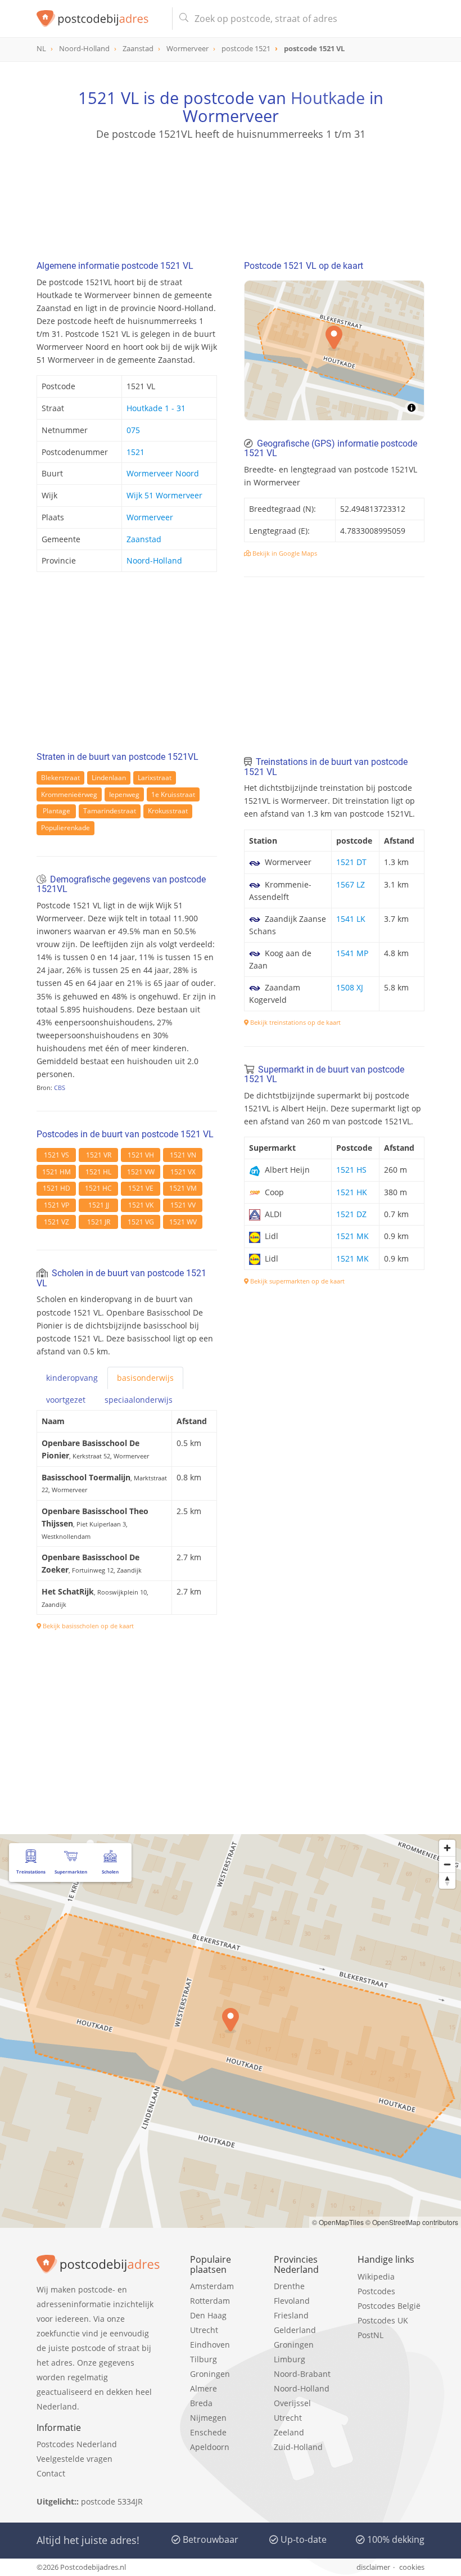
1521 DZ (351, 1214)
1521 (135, 452)
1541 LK (351, 919)
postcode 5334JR (112, 2501)
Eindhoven (210, 2345)
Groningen (210, 2374)
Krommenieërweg (69, 794)
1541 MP (352, 953)
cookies (412, 2567)
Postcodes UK (383, 2320)
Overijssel (292, 2403)
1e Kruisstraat (173, 794)
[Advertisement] (231, 195)
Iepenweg (124, 794)
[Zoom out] (447, 1864)
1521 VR (99, 1155)
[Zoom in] (447, 1848)
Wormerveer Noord (163, 473)
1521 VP (57, 1205)
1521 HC (98, 1188)
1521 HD (57, 1188)
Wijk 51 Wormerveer (164, 495)
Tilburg (204, 2359)
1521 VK (141, 1205)
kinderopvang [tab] (72, 1378)
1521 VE (141, 1188)
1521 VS (57, 1155)
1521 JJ (99, 1205)
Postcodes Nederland (77, 2444)
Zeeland (289, 2432)
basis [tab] (145, 1378)
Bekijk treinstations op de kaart (295, 1022)
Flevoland (292, 2301)
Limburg (290, 2359)
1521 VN (183, 1155)
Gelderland (295, 2330)
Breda (201, 2403)
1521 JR (99, 1222)
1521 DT (351, 862)
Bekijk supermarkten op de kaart (297, 1281)
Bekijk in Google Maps (284, 553)
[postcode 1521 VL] (100, 19)
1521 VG (141, 1222)
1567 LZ (351, 884)
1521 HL (98, 1172)
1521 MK (352, 1236)
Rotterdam (210, 2301)
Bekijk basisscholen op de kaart (87, 1626)
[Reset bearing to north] (447, 1881)
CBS (60, 1087)
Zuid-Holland (298, 2447)
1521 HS (351, 1170)
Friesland (291, 2315)
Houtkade (328, 98)
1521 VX (183, 1172)
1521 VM (183, 1188)
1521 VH (141, 1155)
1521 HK (352, 1192)
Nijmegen (208, 2418)
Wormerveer (150, 517)
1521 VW (141, 1172)
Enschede (208, 2432)
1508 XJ (350, 987)
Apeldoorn (210, 2447)
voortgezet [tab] (66, 1400)
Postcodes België (389, 2306)
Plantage (57, 811)
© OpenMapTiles (338, 2222)
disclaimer (373, 2567)
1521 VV (183, 1205)
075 (133, 430)
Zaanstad (144, 539)
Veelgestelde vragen (74, 2459)
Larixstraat (155, 778)
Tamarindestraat (110, 811)
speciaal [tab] (139, 1400)
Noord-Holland (154, 560)
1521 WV (183, 1222)
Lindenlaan (109, 778)
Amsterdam (212, 2286)
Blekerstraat (60, 778)
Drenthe (289, 2286)
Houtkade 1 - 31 (156, 408)
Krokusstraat (168, 811)
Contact (51, 2473)
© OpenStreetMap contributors (412, 2222)
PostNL (370, 2335)
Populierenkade (65, 828)
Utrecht (204, 2330)
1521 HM (57, 1172)
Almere (204, 2388)
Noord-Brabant (302, 2374)
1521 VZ (57, 1222)
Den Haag (208, 2315)
